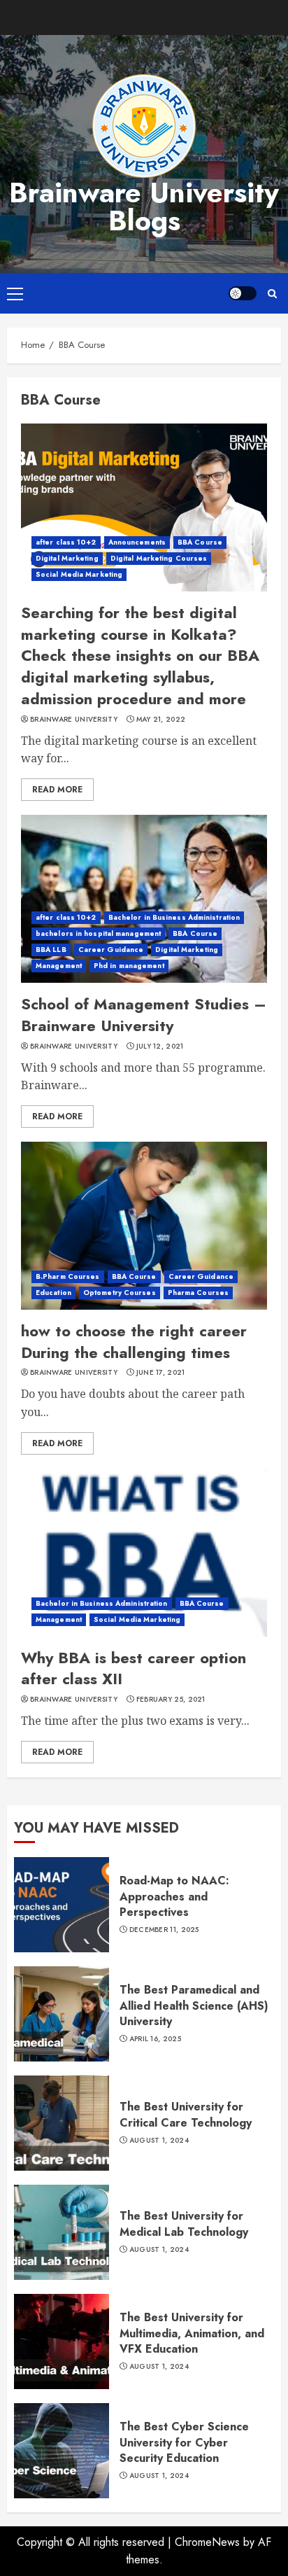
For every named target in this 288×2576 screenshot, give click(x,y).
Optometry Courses (120, 1293)
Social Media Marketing (79, 574)
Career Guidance (111, 950)
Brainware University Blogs (144, 206)
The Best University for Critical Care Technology (186, 2114)
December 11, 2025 (164, 1930)
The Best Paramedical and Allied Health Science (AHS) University (194, 2005)
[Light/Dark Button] (243, 293)
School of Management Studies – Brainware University (144, 1015)
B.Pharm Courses (68, 1276)
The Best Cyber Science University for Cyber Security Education (184, 2442)
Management (59, 966)
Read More (57, 790)
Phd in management (129, 966)
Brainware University (74, 720)
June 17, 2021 (161, 1373)
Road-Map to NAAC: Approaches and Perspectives (174, 1896)
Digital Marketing (67, 558)
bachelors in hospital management (98, 933)
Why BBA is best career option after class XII (134, 1668)
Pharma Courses (198, 1293)
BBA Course (200, 542)
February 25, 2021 (171, 1700)
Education (53, 1293)
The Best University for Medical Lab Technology (184, 2224)
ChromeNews (207, 2542)
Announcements (137, 542)
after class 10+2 (66, 542)
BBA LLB (51, 950)
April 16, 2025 (155, 2039)
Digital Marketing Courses (159, 558)
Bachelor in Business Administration (174, 917)
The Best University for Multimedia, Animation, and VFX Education (192, 2333)
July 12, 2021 (160, 1046)
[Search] (272, 294)
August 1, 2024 (159, 2141)
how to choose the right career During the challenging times (134, 1342)
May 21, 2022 (161, 720)
